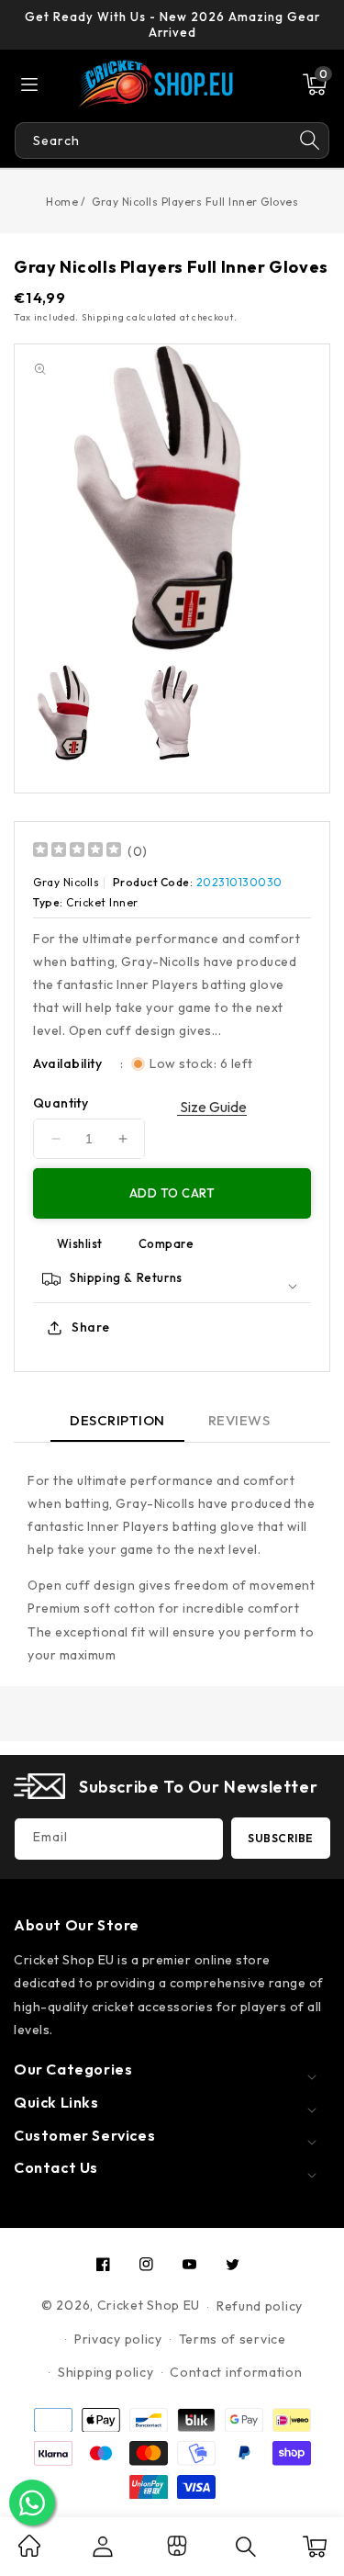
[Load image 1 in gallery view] (67, 713)
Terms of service (233, 2339)
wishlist (80, 1243)
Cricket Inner (102, 902)
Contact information (236, 2372)
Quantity (61, 1103)
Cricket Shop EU (149, 2306)
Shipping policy (106, 2372)
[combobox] (153, 141)
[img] (77, 852)
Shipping (103, 317)
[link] (29, 2552)
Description (117, 1420)
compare (166, 1243)
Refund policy (260, 2306)
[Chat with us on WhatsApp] (32, 2503)
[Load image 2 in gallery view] (172, 713)
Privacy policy (118, 2339)
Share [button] (91, 1327)
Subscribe (281, 1838)
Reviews (239, 1420)
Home (62, 202)
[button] (315, 84)
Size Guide (212, 1107)
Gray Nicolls (66, 882)
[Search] (310, 141)
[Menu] (29, 84)
